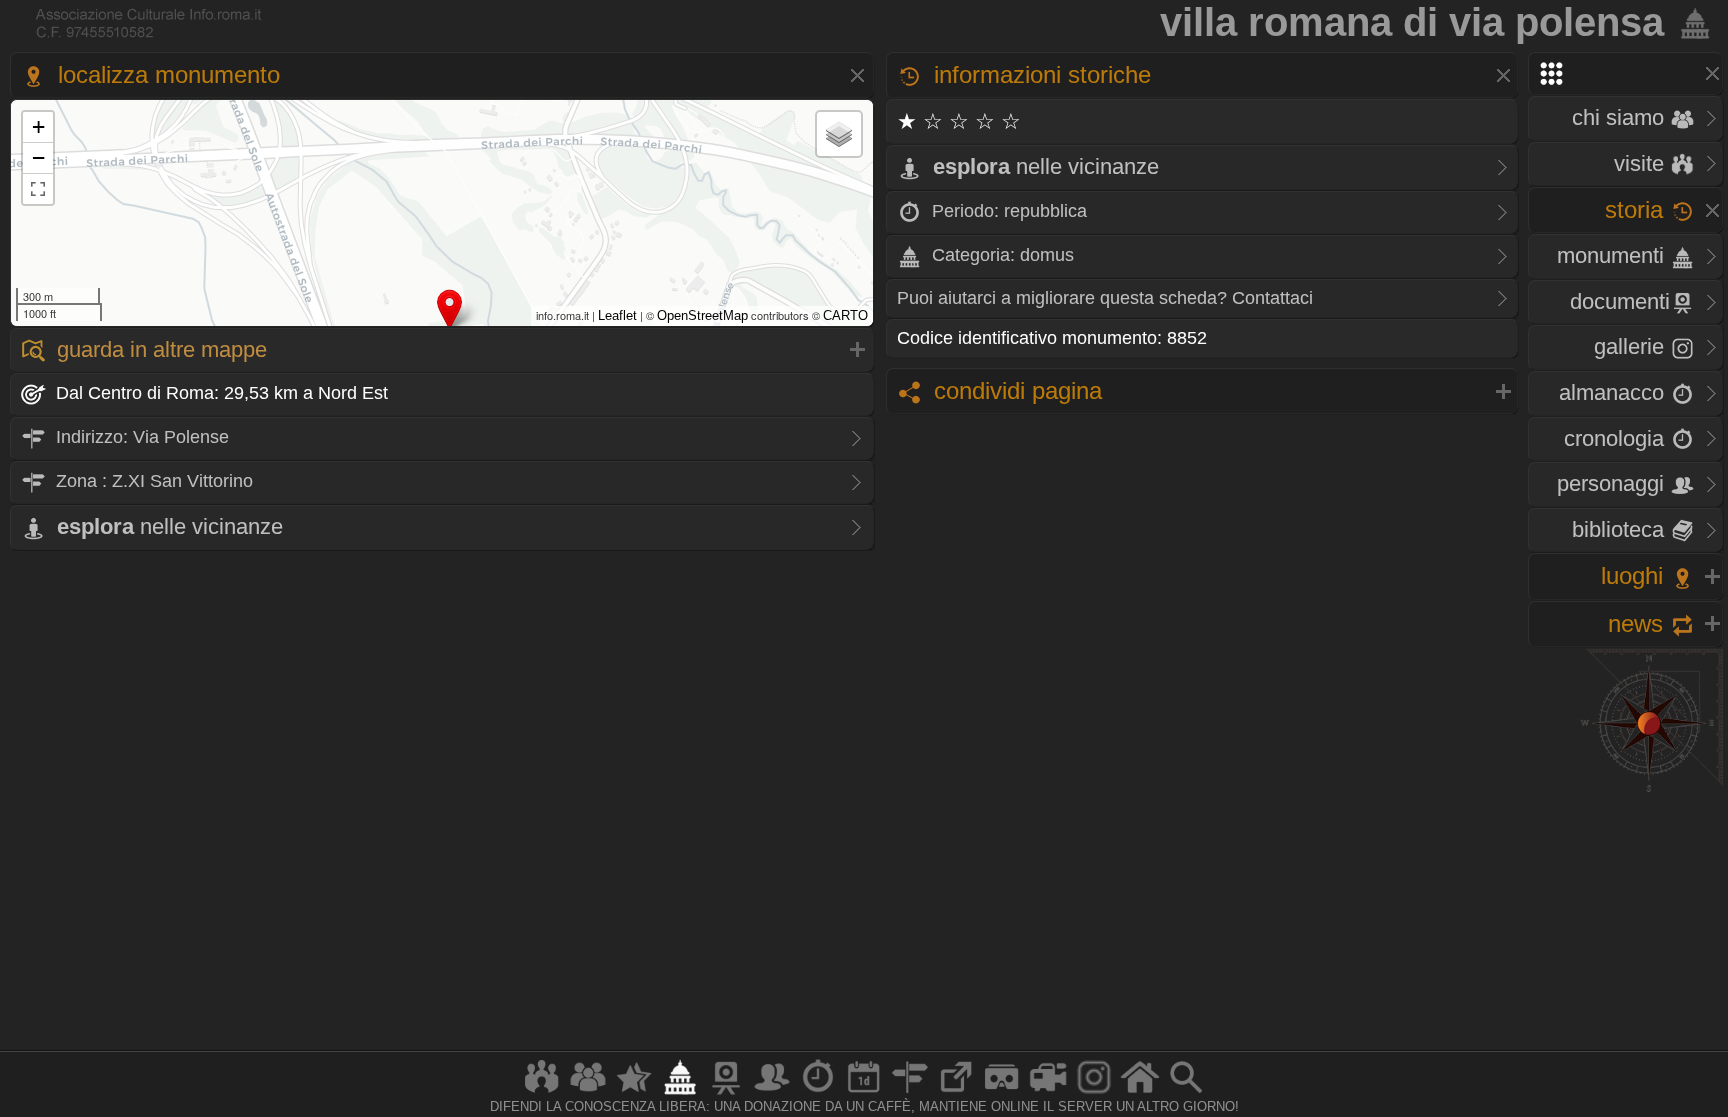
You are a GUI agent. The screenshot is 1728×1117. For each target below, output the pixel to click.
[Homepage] (1140, 1093)
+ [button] (38, 126)
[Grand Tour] (634, 1093)
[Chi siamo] (588, 1093)
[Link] (956, 1093)
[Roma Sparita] (726, 1093)
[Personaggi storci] (772, 1093)
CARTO (845, 315)
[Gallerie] (1094, 1093)
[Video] (1048, 1093)
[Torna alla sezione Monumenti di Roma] (1691, 22)
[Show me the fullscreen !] (38, 189)
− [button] (38, 157)
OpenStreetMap (702, 315)
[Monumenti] (680, 1093)
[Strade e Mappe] (910, 1093)
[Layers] (839, 134)
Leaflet (617, 315)
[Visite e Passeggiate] (542, 1093)
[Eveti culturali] (864, 1093)
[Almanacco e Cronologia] (818, 1093)
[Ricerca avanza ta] (1186, 1093)
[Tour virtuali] (1002, 1093)
